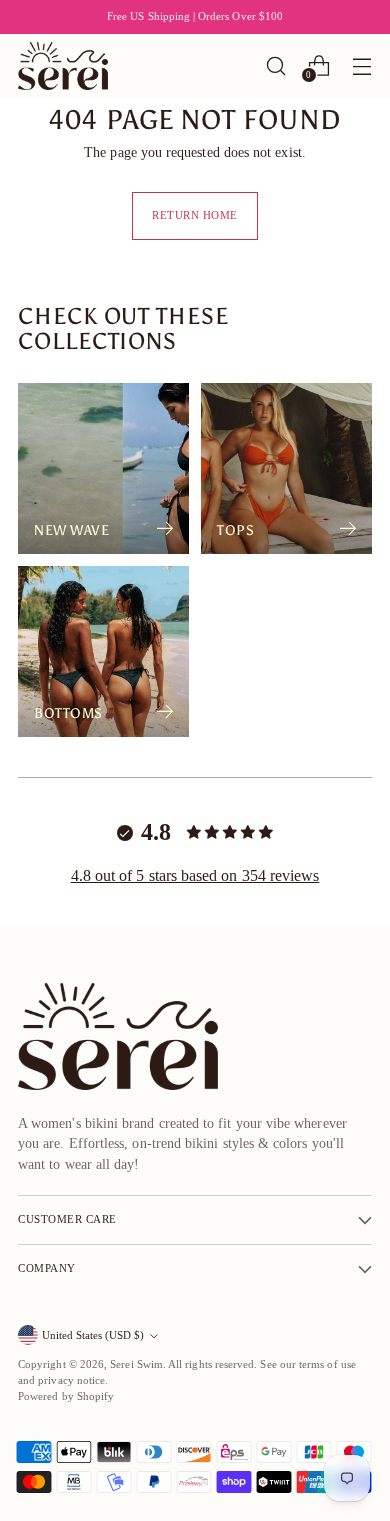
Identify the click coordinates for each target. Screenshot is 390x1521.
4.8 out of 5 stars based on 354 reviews (195, 875)
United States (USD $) (93, 1335)
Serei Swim (136, 1364)
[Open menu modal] (361, 65)
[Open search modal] (275, 65)
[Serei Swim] (63, 66)
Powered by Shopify (66, 1396)
